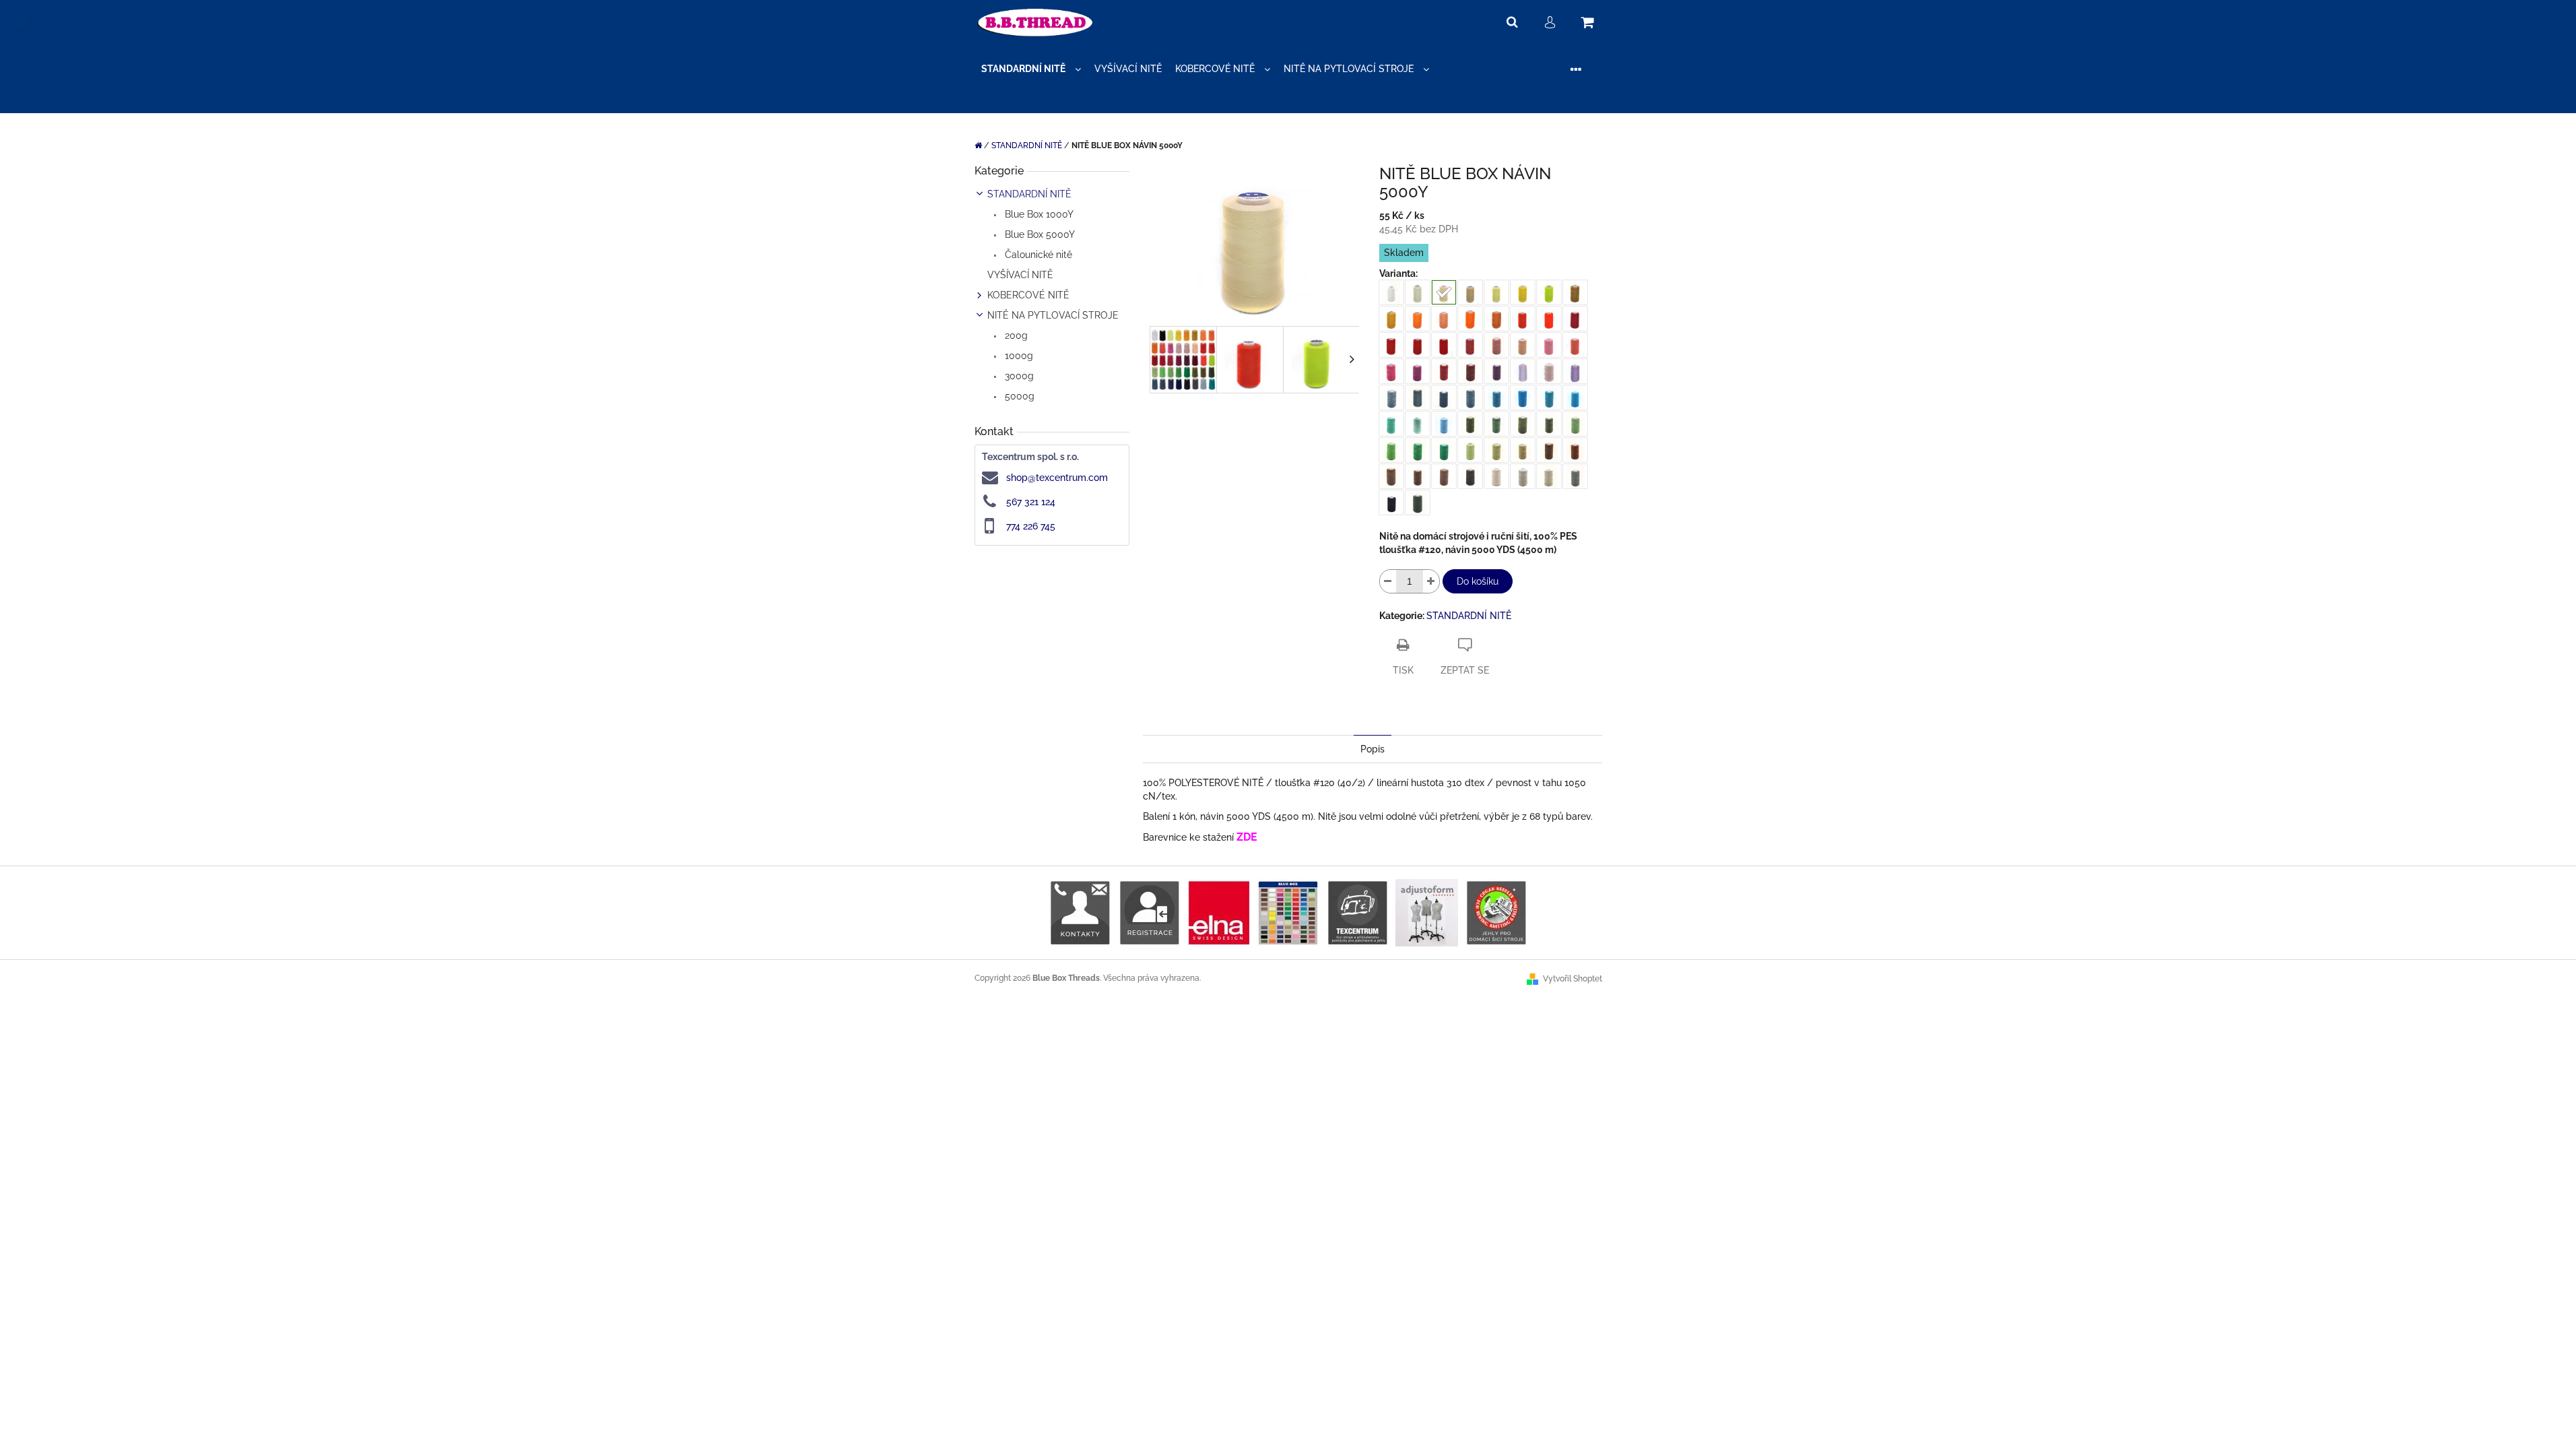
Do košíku (1478, 581)
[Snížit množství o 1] (1388, 581)
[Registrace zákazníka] (1149, 912)
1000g (1018, 356)
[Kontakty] (1080, 912)
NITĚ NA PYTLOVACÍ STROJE (1053, 315)
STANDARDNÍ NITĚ (1029, 194)
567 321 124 (1031, 502)
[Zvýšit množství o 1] (1431, 581)
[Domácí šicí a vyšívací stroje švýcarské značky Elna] (1219, 912)
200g (1015, 335)
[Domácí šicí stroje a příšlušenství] (1357, 912)
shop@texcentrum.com (1057, 478)
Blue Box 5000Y (1038, 234)
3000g (1018, 376)
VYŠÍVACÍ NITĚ (1020, 275)
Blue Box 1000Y (1038, 214)
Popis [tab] (1373, 749)
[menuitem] (1031, 69)
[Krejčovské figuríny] (1427, 912)
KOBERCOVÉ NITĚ (1028, 295)
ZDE (1247, 837)
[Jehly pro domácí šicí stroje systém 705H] (1496, 912)
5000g (1018, 396)
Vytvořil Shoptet (1573, 979)
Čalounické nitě (1037, 255)
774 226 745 (1031, 526)
